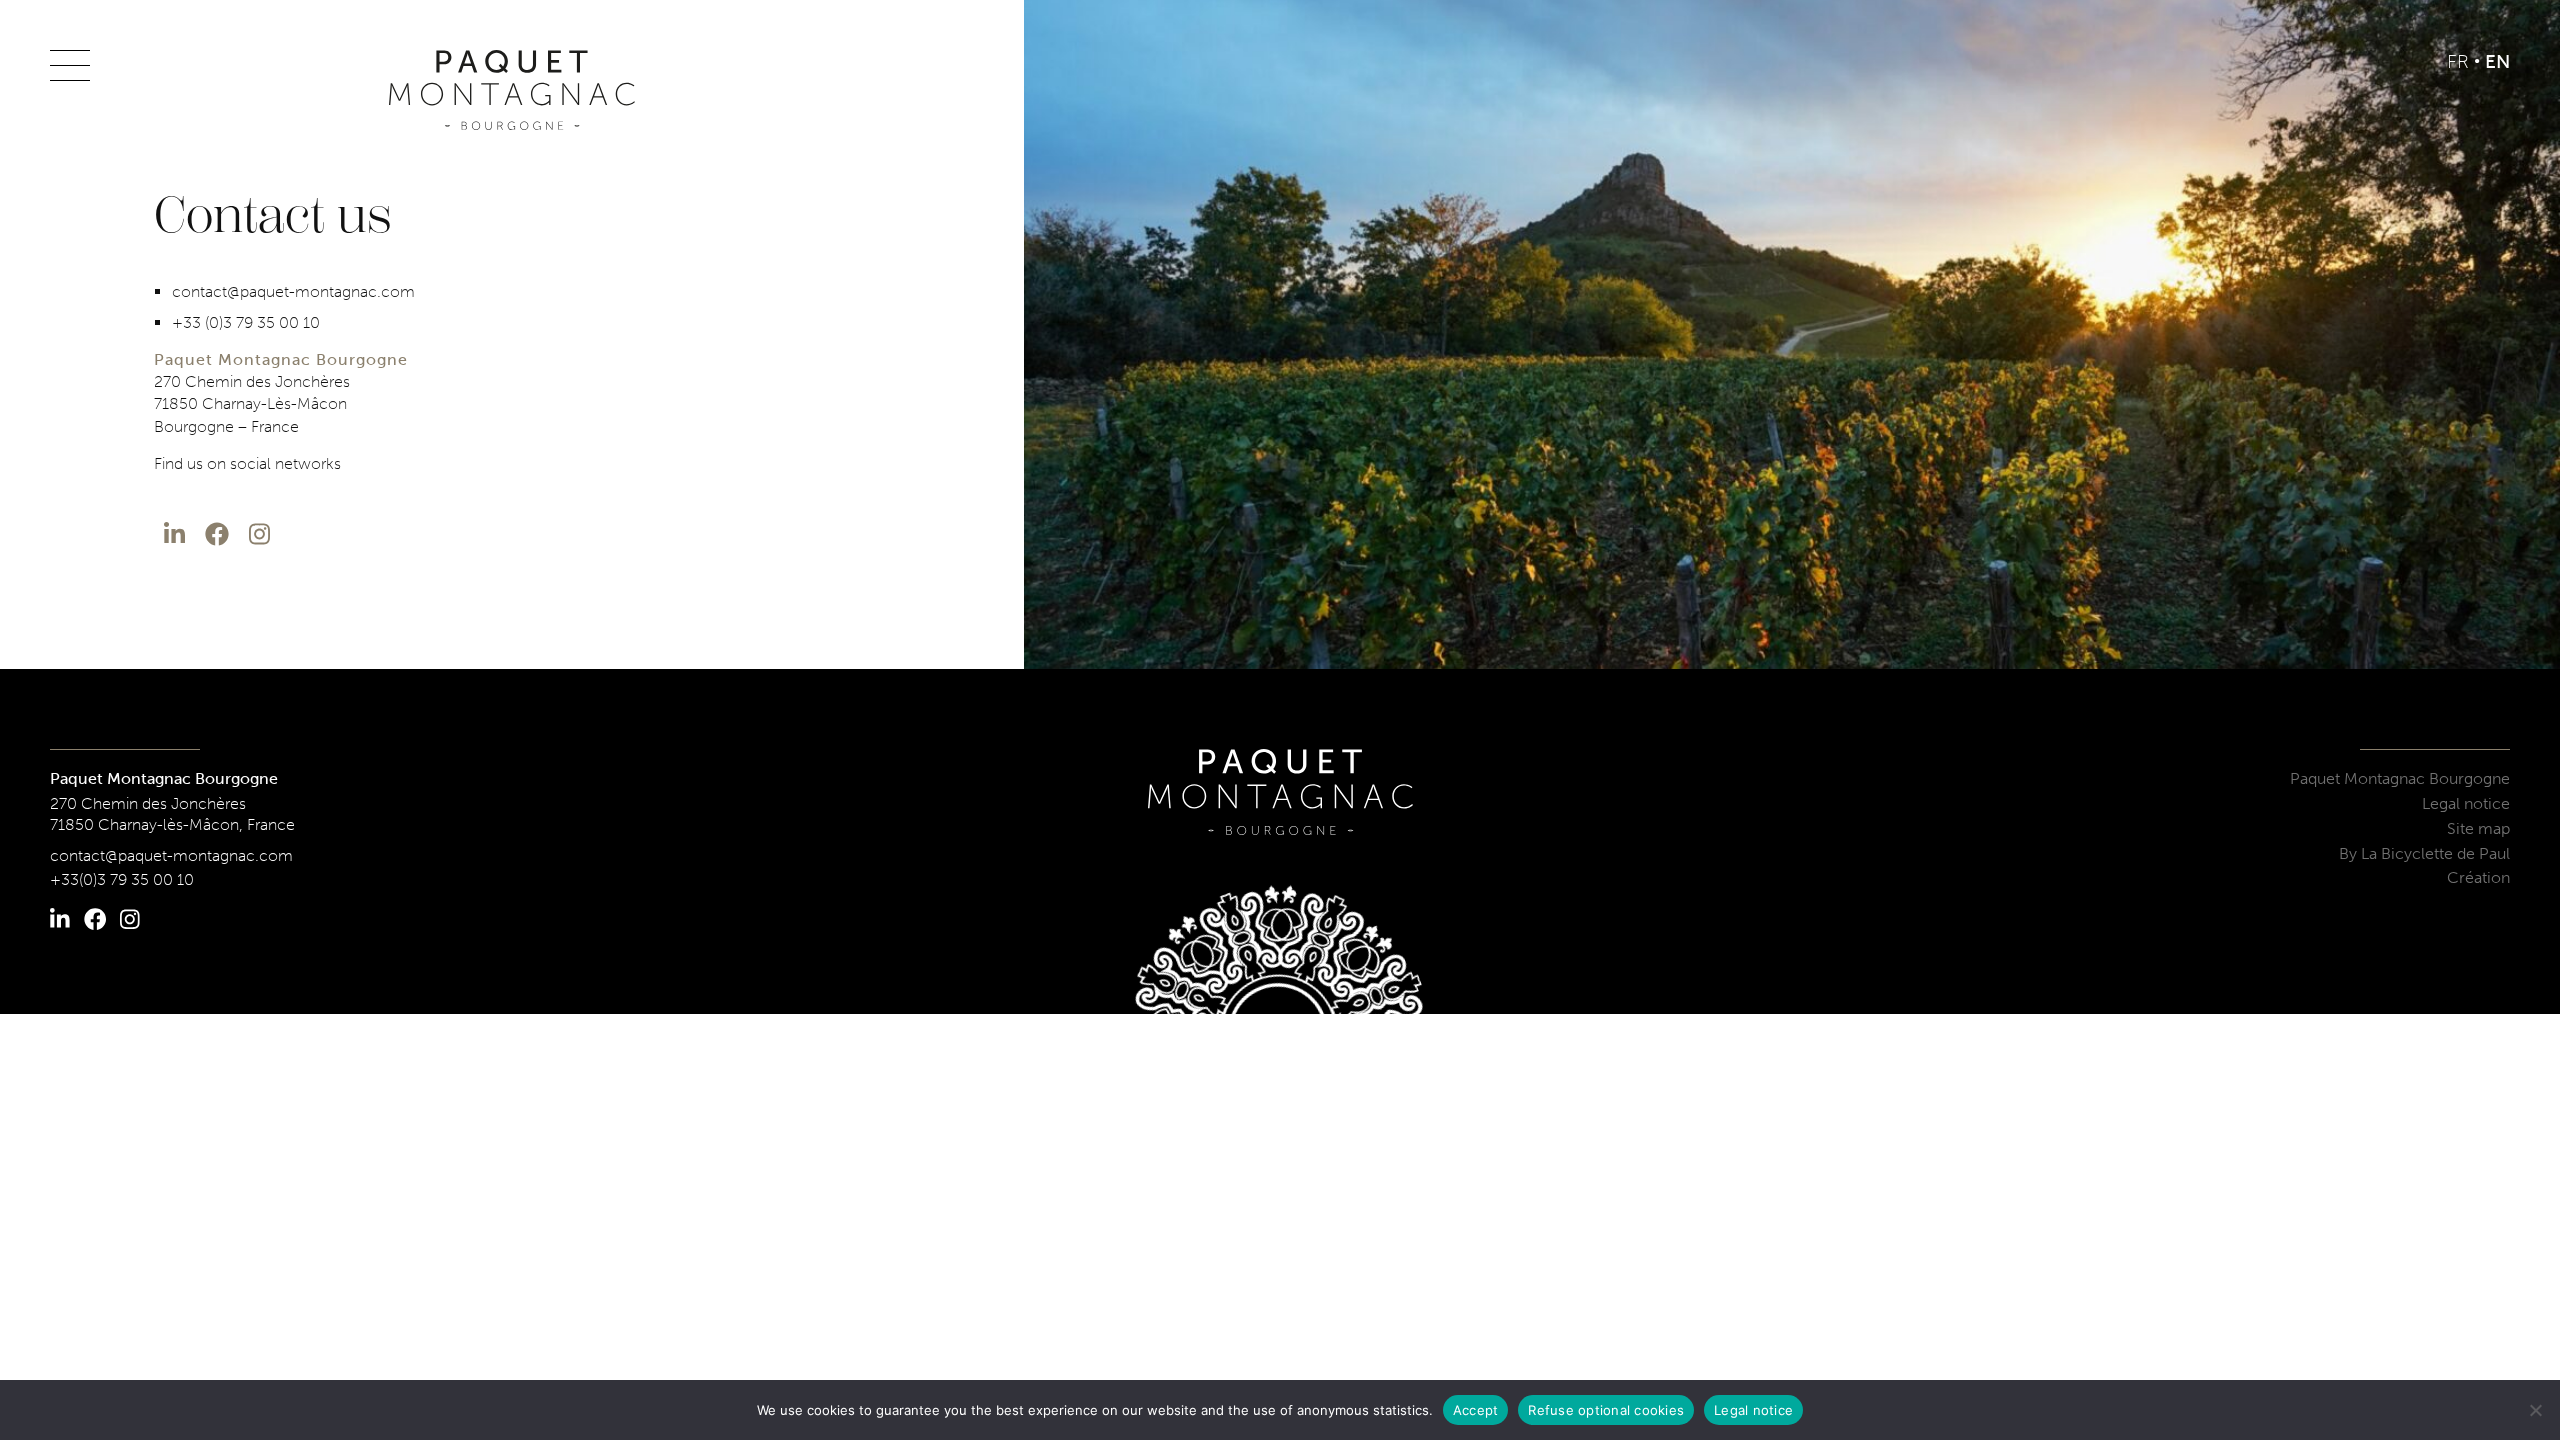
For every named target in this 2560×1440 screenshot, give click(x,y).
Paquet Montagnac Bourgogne (2400, 778)
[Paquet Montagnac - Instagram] (259, 534)
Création (2478, 877)
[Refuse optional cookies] (2535, 1410)
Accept (1476, 1410)
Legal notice (2466, 803)
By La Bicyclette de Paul (2424, 853)
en (2497, 61)
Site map (2478, 828)
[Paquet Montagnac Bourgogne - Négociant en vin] (512, 90)
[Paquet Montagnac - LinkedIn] (174, 534)
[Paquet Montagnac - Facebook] (217, 534)
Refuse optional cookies (1606, 1410)
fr (2458, 61)
